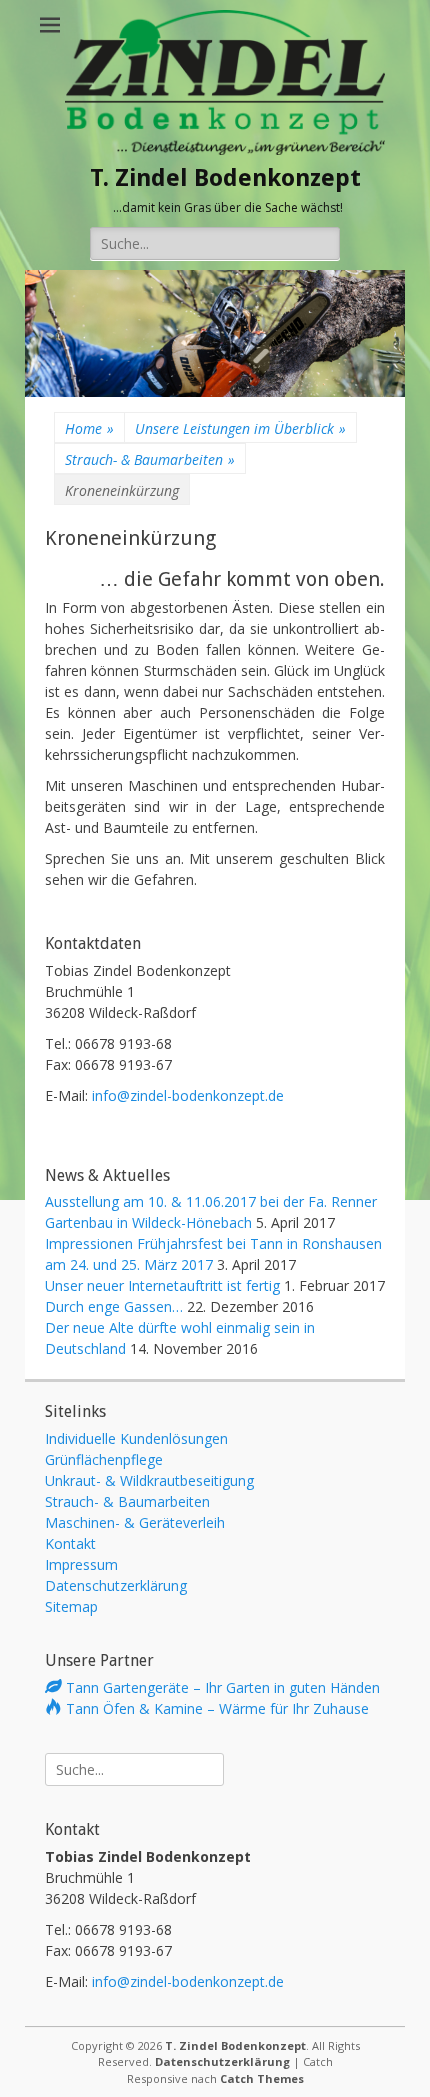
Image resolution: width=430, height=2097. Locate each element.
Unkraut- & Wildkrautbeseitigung (149, 1480)
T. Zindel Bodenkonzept (225, 178)
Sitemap (71, 1606)
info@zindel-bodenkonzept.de (188, 1095)
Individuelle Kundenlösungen (136, 1438)
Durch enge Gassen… (114, 1306)
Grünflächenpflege (104, 1459)
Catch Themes (262, 2078)
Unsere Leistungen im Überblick (240, 428)
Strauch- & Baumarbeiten (150, 459)
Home (89, 428)
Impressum (81, 1564)
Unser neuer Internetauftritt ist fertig (162, 1285)
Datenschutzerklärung (116, 1585)
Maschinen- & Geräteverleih (135, 1522)
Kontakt (70, 1543)
